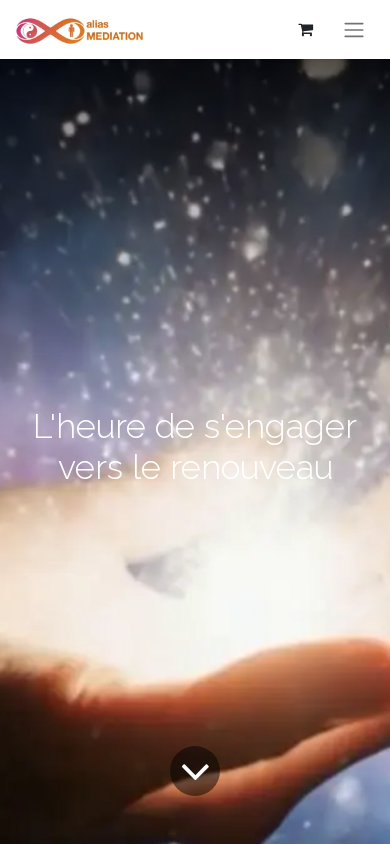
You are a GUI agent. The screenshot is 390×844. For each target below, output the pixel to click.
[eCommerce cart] (305, 29)
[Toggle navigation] (354, 29)
